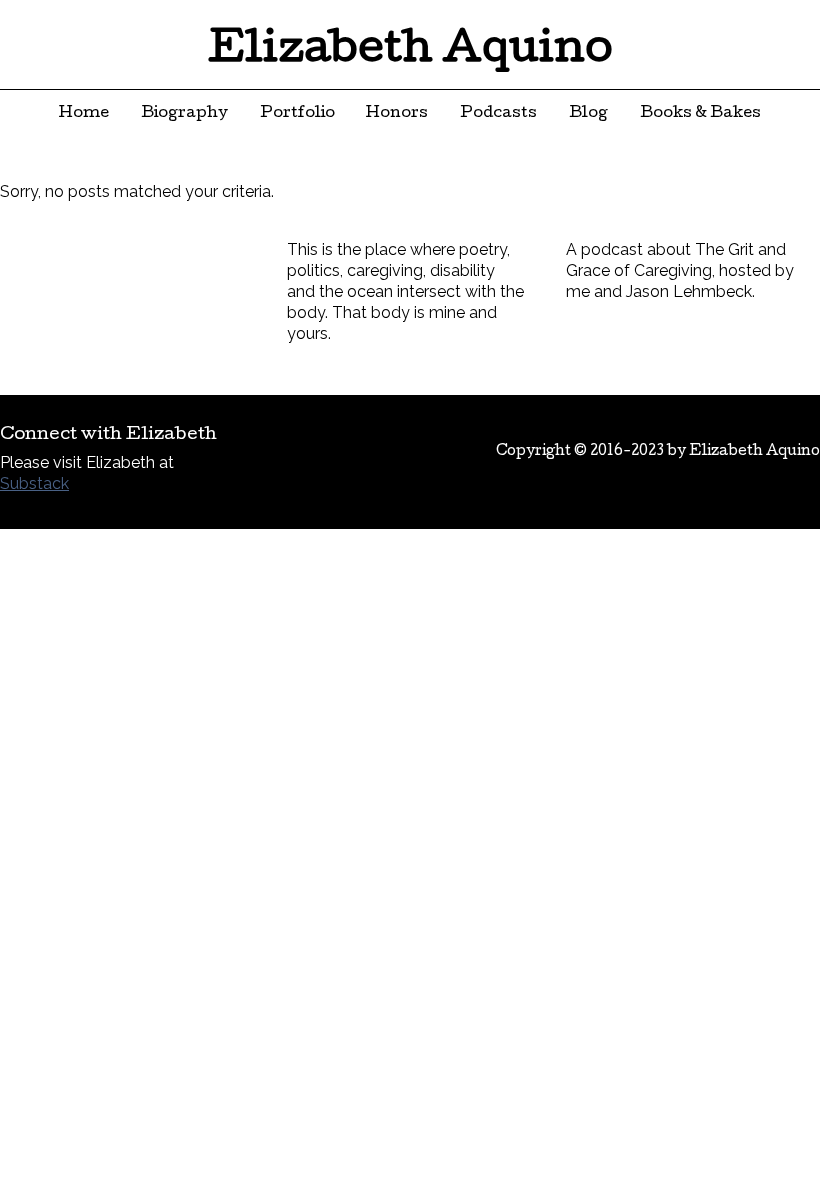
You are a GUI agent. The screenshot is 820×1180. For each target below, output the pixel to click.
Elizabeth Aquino (410, 52)
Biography (184, 114)
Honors (397, 114)
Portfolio (297, 114)
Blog (588, 114)
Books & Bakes (700, 114)
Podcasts (498, 114)
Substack (34, 483)
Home (84, 114)
